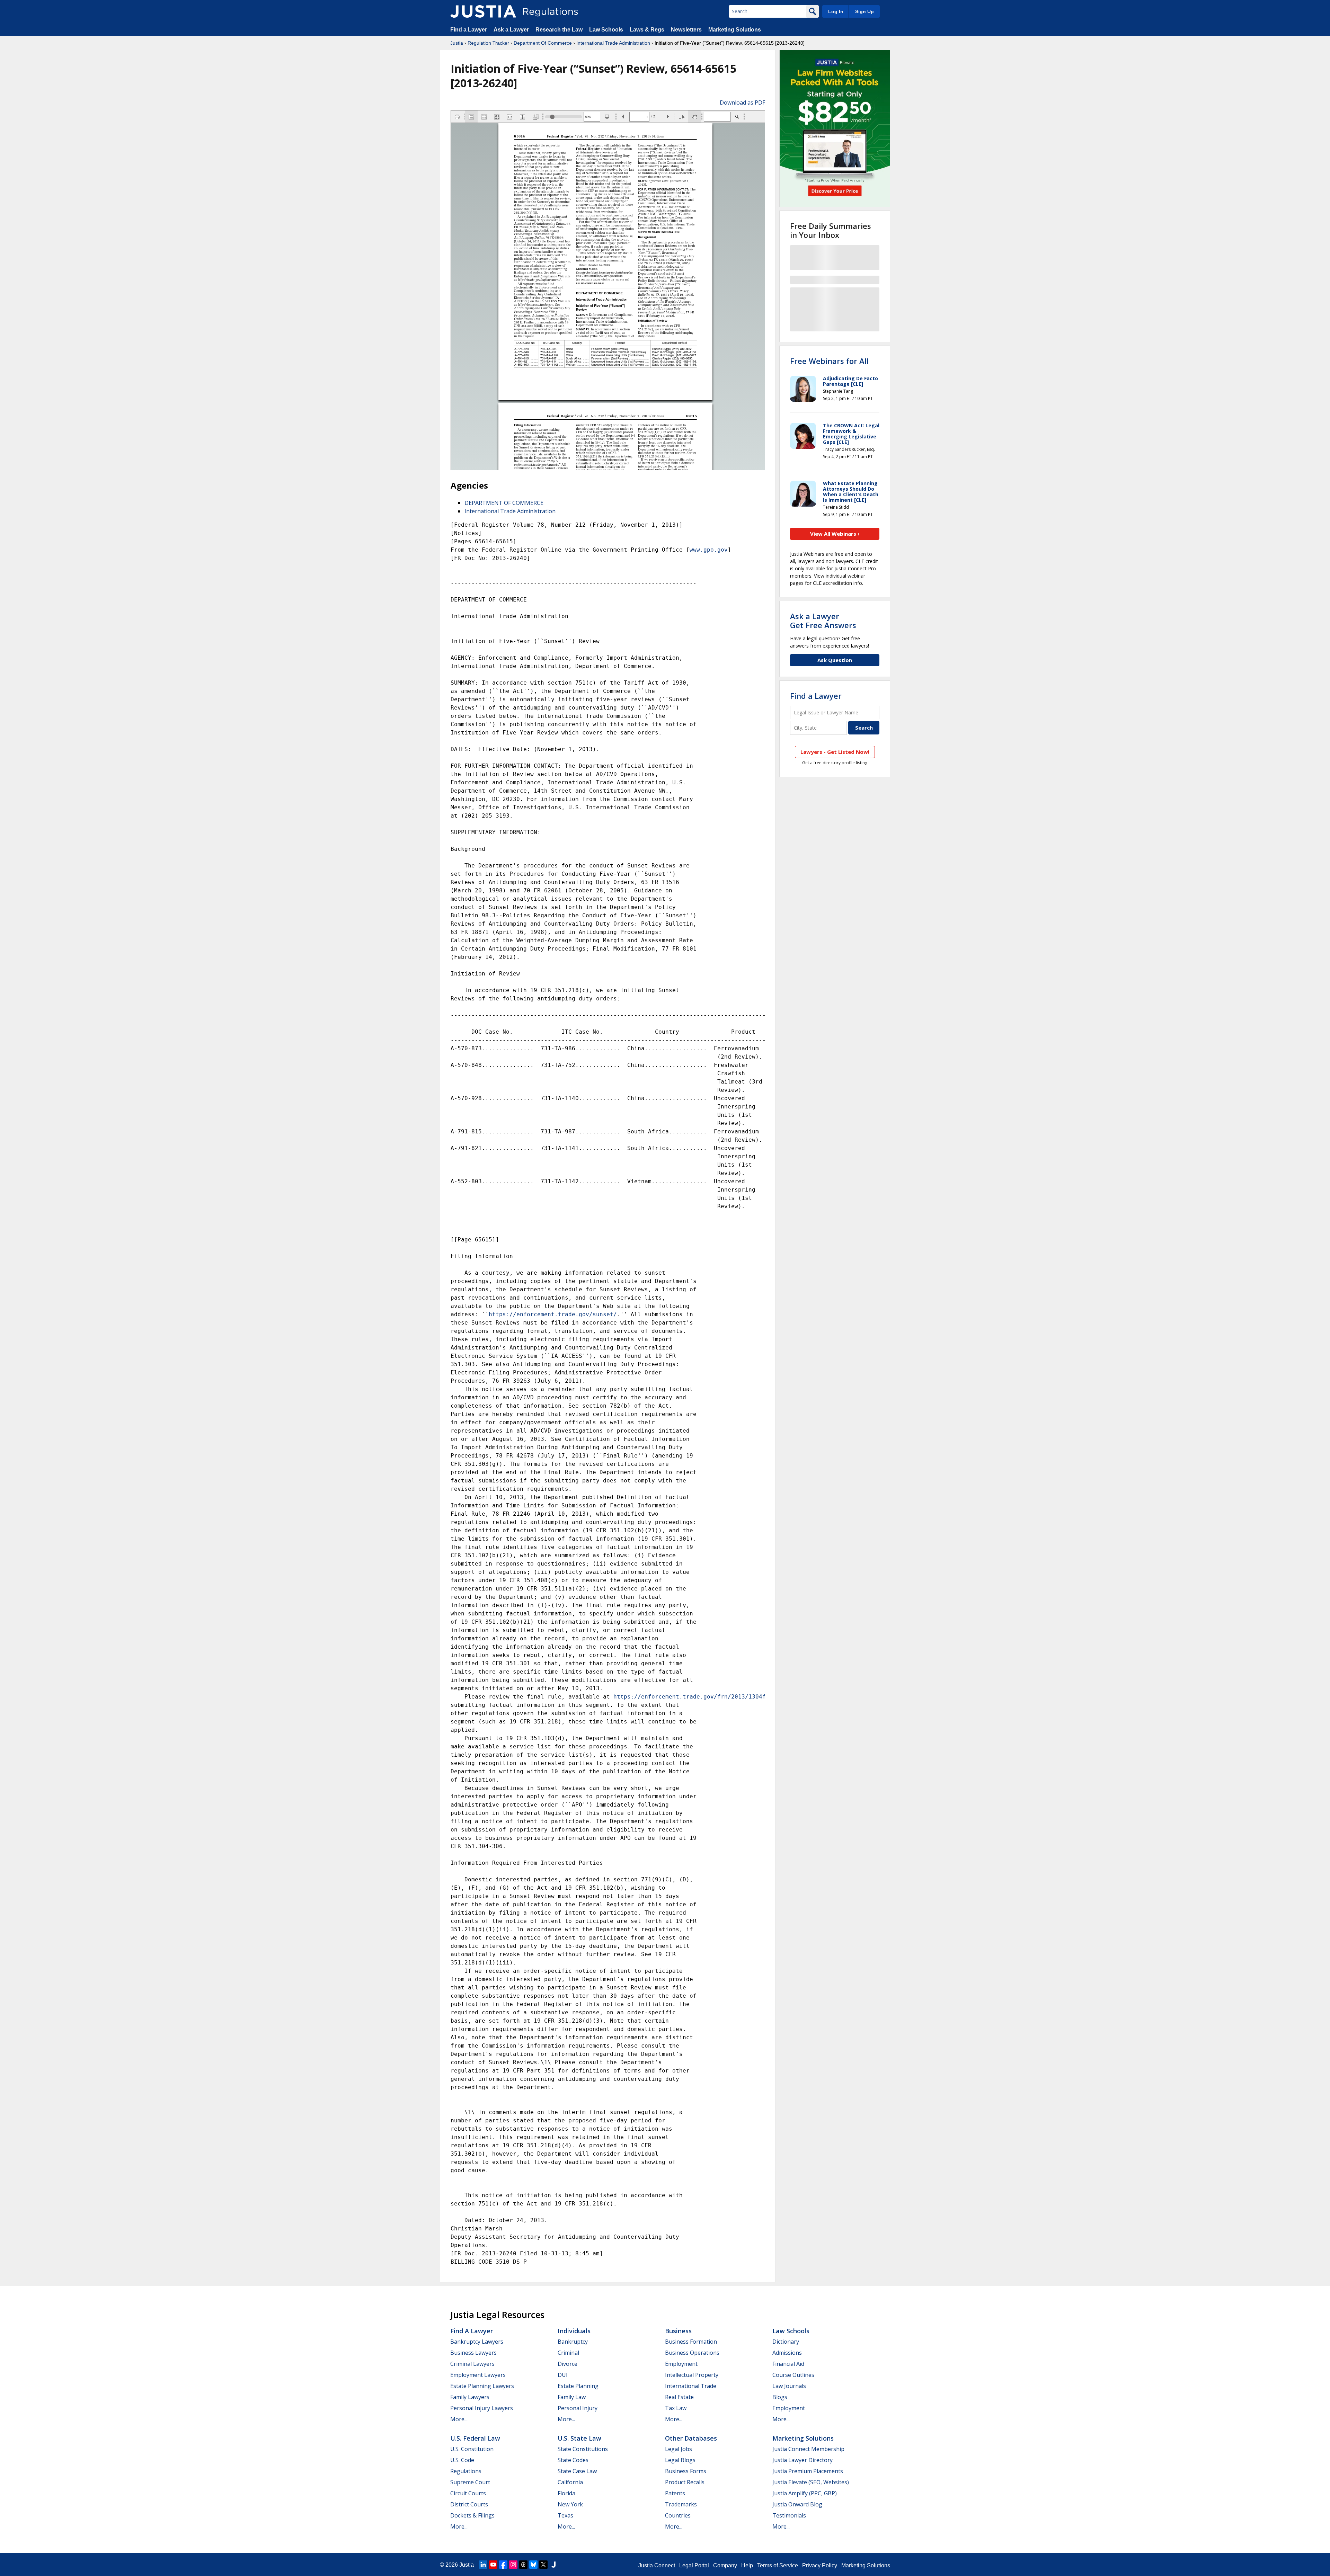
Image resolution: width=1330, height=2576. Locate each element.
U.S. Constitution (472, 2449)
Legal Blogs (680, 2460)
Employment (681, 2364)
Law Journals (789, 2386)
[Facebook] (503, 2565)
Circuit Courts (468, 2493)
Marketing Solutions (735, 30)
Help (747, 2565)
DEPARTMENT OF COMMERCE (504, 503)
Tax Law (676, 2408)
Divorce (568, 2364)
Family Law (572, 2397)
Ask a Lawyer (512, 30)
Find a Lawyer (469, 30)
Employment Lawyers (478, 2375)
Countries (678, 2515)
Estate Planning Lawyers (482, 2386)
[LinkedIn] (483, 2565)
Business (678, 2331)
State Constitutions (583, 2449)
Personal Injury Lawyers (482, 2408)
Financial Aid (788, 2364)
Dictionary (786, 2342)
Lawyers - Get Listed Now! (835, 752)
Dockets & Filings (472, 2515)
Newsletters (686, 30)
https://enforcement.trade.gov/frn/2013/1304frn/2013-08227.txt (719, 1697)
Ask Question (835, 660)
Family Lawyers (470, 2397)
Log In (836, 11)
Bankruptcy (573, 2342)
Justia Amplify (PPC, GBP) (805, 2493)
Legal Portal (694, 2565)
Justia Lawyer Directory (803, 2460)
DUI (563, 2375)
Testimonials (789, 2515)
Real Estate (679, 2397)
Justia (457, 43)
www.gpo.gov (709, 550)
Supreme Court (470, 2482)
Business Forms (686, 2471)
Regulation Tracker (488, 43)
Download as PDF (742, 102)
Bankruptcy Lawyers (477, 2342)
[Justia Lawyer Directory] (553, 2565)
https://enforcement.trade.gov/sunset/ (553, 1314)
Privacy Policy (820, 2565)
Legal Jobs (679, 2449)
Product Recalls (685, 2482)
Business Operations (692, 2353)
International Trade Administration (613, 43)
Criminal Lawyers (472, 2364)
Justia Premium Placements (808, 2471)
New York (570, 2504)
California (570, 2482)
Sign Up (864, 11)
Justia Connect (657, 2565)
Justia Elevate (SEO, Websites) (811, 2482)
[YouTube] (493, 2565)
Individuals (574, 2331)
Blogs (780, 2397)
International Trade (691, 2386)
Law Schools (606, 30)
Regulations (466, 2471)
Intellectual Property (692, 2375)
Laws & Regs (647, 30)
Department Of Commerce (543, 43)
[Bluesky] (533, 2565)
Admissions (787, 2353)
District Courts (469, 2504)
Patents (675, 2493)
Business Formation (691, 2342)
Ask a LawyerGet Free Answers (823, 621)
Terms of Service (778, 2565)
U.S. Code (462, 2460)
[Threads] (523, 2565)
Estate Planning (578, 2386)
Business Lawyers (473, 2353)
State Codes (573, 2460)
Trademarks (681, 2504)
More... (459, 2419)
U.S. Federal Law (475, 2438)
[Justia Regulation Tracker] (483, 11)
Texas (565, 2515)
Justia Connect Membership (808, 2449)
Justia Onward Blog (797, 2504)
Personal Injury (578, 2408)
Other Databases (691, 2438)
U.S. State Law (579, 2438)
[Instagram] (513, 2565)
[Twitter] (543, 2565)
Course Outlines (793, 2375)
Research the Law (559, 30)
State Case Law (577, 2471)
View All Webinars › (835, 534)
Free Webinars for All (829, 361)
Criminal (568, 2353)
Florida (566, 2493)
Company (725, 2565)
